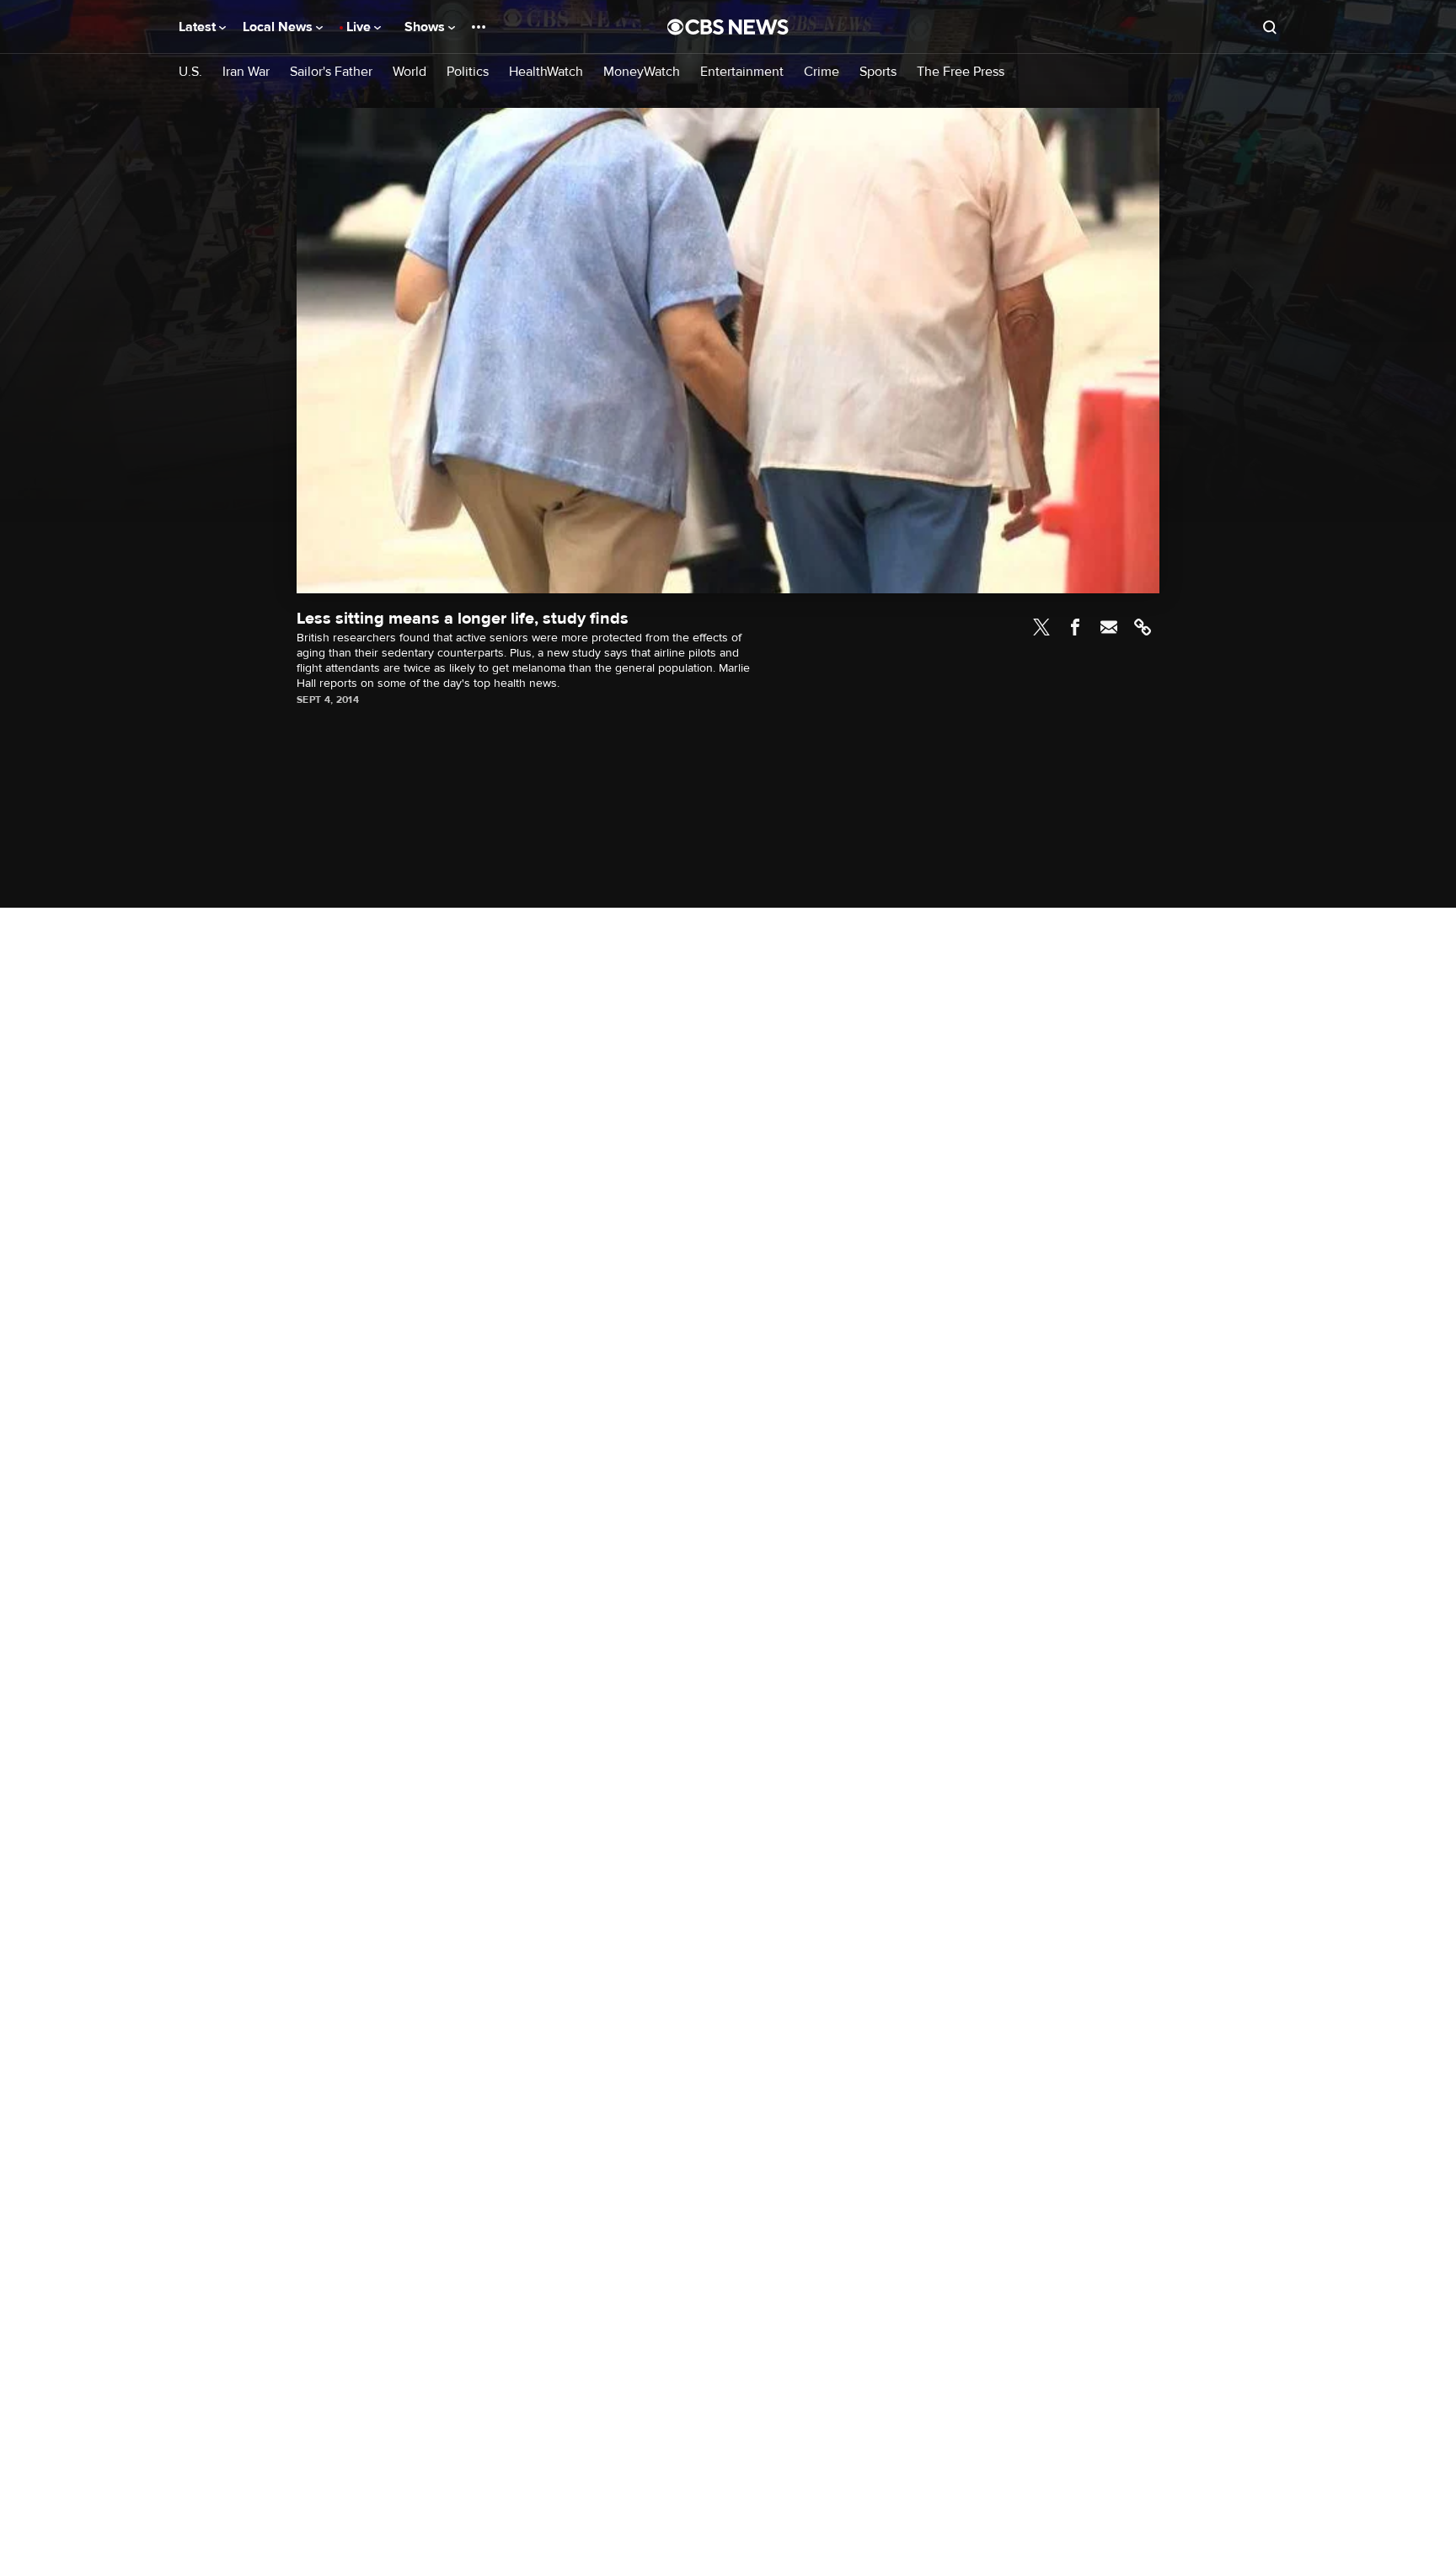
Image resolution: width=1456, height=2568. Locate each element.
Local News (279, 27)
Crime (822, 72)
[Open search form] (1270, 27)
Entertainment (742, 72)
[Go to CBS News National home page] (728, 27)
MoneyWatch (642, 72)
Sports (878, 72)
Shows (426, 27)
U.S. (190, 72)
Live (360, 27)
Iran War (246, 72)
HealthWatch (546, 72)
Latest (199, 27)
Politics (468, 72)
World (409, 72)
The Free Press (961, 72)
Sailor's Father (331, 72)
